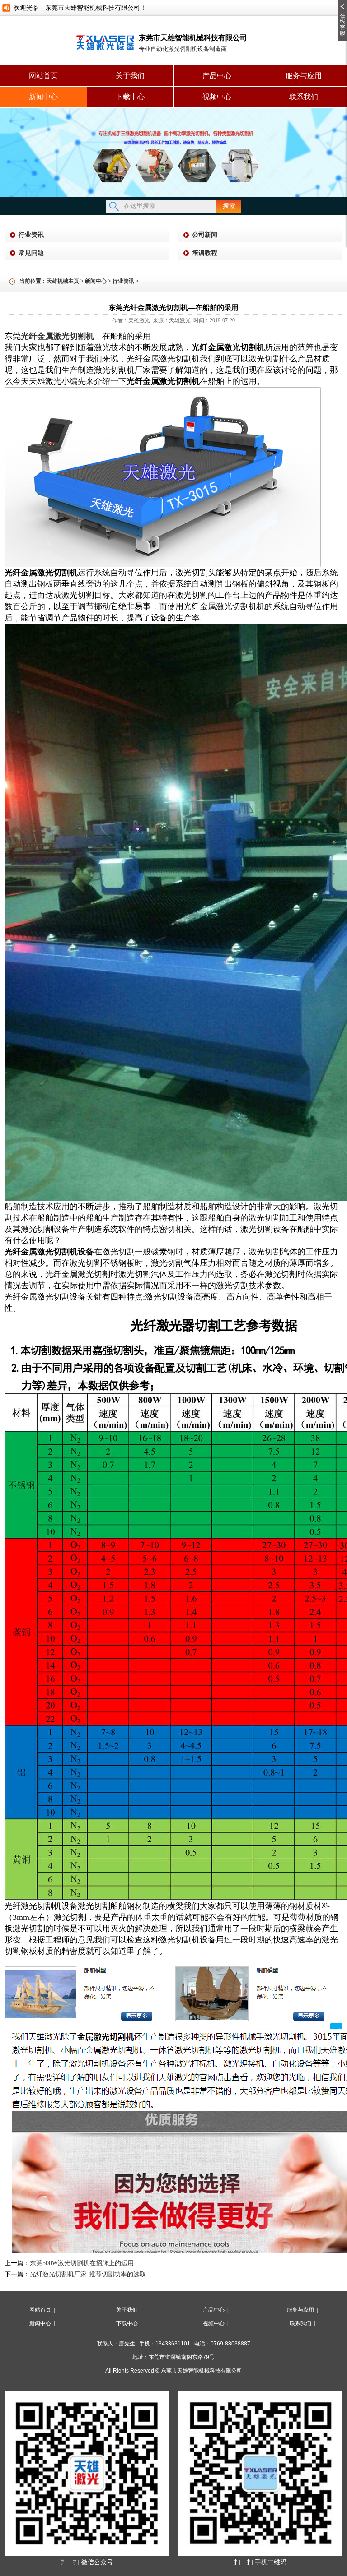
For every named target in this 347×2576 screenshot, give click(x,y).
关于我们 (130, 76)
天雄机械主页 (63, 281)
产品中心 (217, 76)
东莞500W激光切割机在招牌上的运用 (82, 2263)
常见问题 (31, 253)
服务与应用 (304, 76)
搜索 (229, 206)
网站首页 (43, 76)
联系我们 (304, 97)
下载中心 (130, 97)
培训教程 (205, 253)
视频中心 (217, 97)
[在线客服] (342, 3)
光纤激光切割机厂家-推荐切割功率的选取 (88, 2274)
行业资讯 (31, 235)
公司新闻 (205, 235)
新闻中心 (43, 97)
